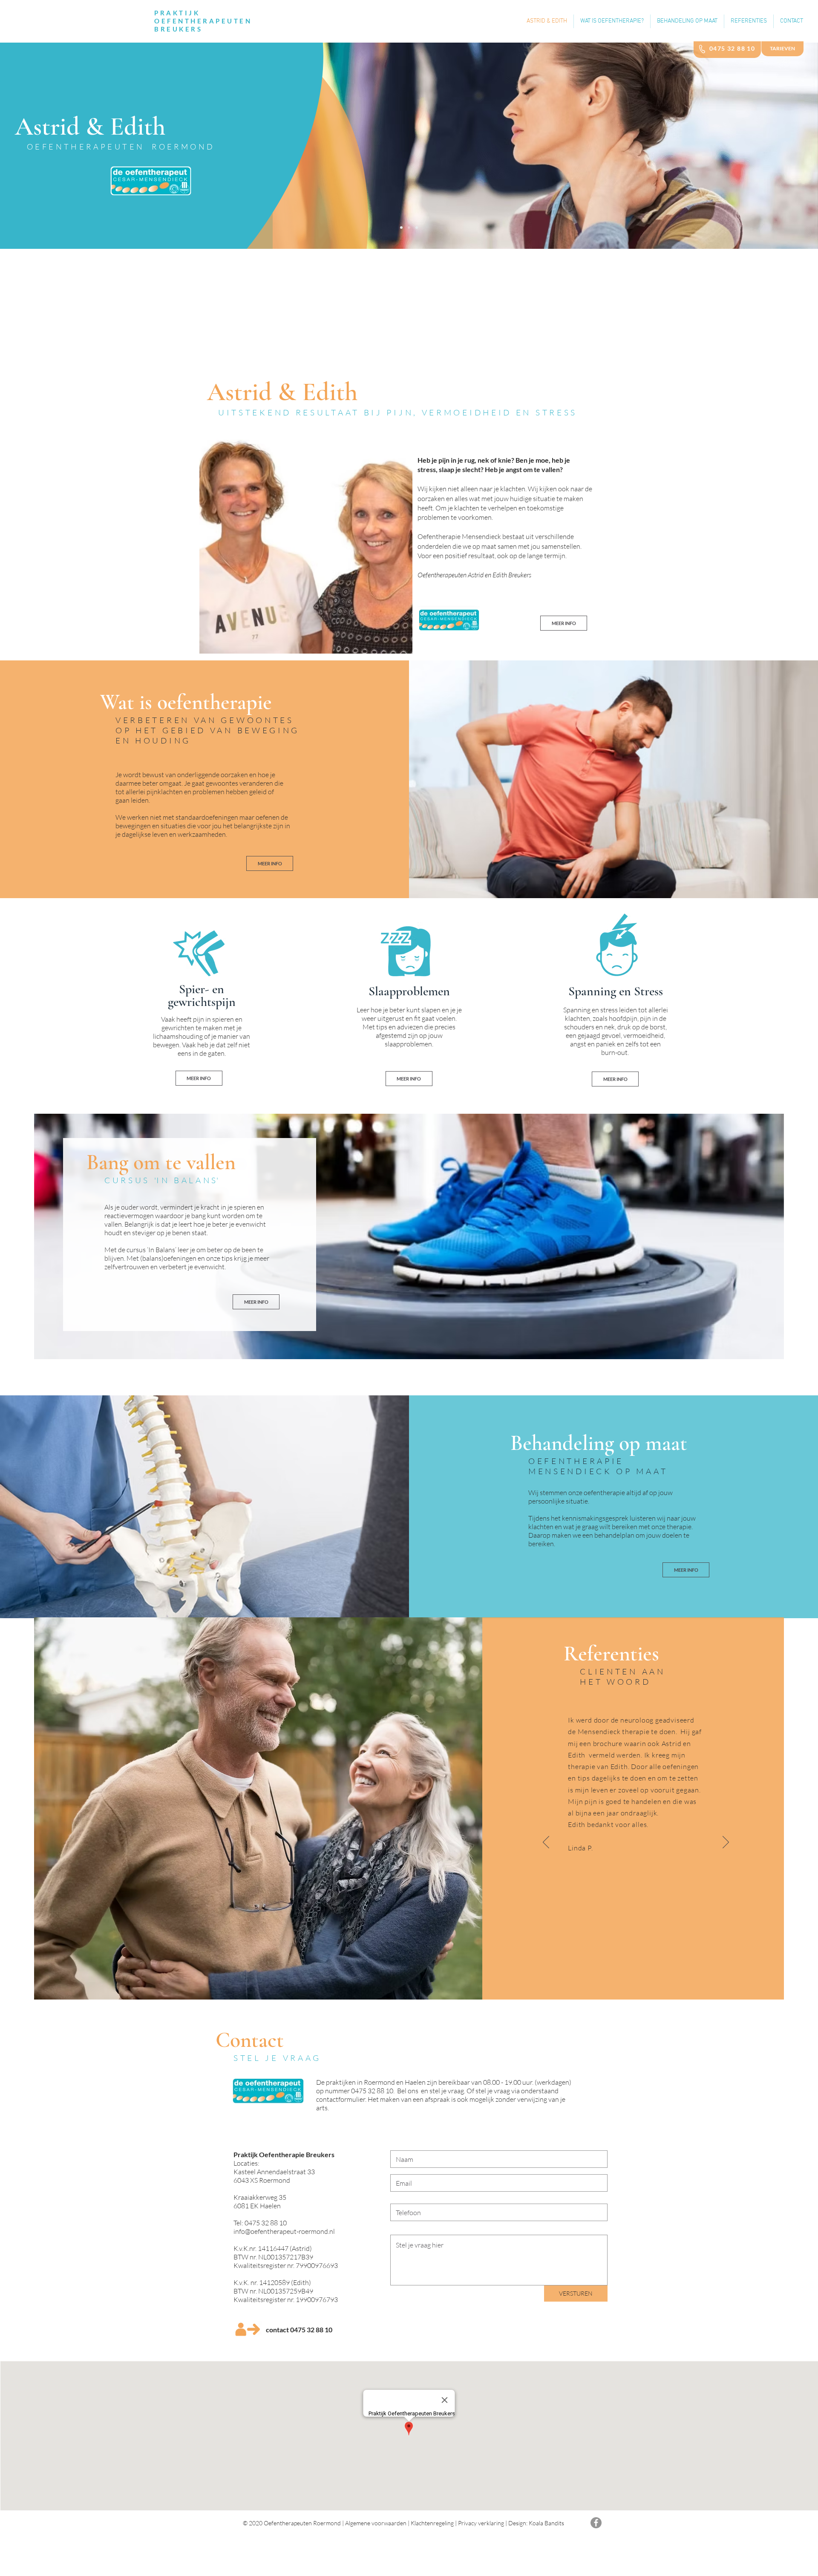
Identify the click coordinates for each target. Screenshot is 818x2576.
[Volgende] (726, 1843)
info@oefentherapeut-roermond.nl (284, 2231)
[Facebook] (596, 2523)
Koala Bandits (546, 2523)
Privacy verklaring (481, 2523)
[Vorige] (546, 1843)
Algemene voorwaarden (376, 2523)
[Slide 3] (417, 228)
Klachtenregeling (432, 2523)
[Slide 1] (401, 228)
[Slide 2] (409, 228)
